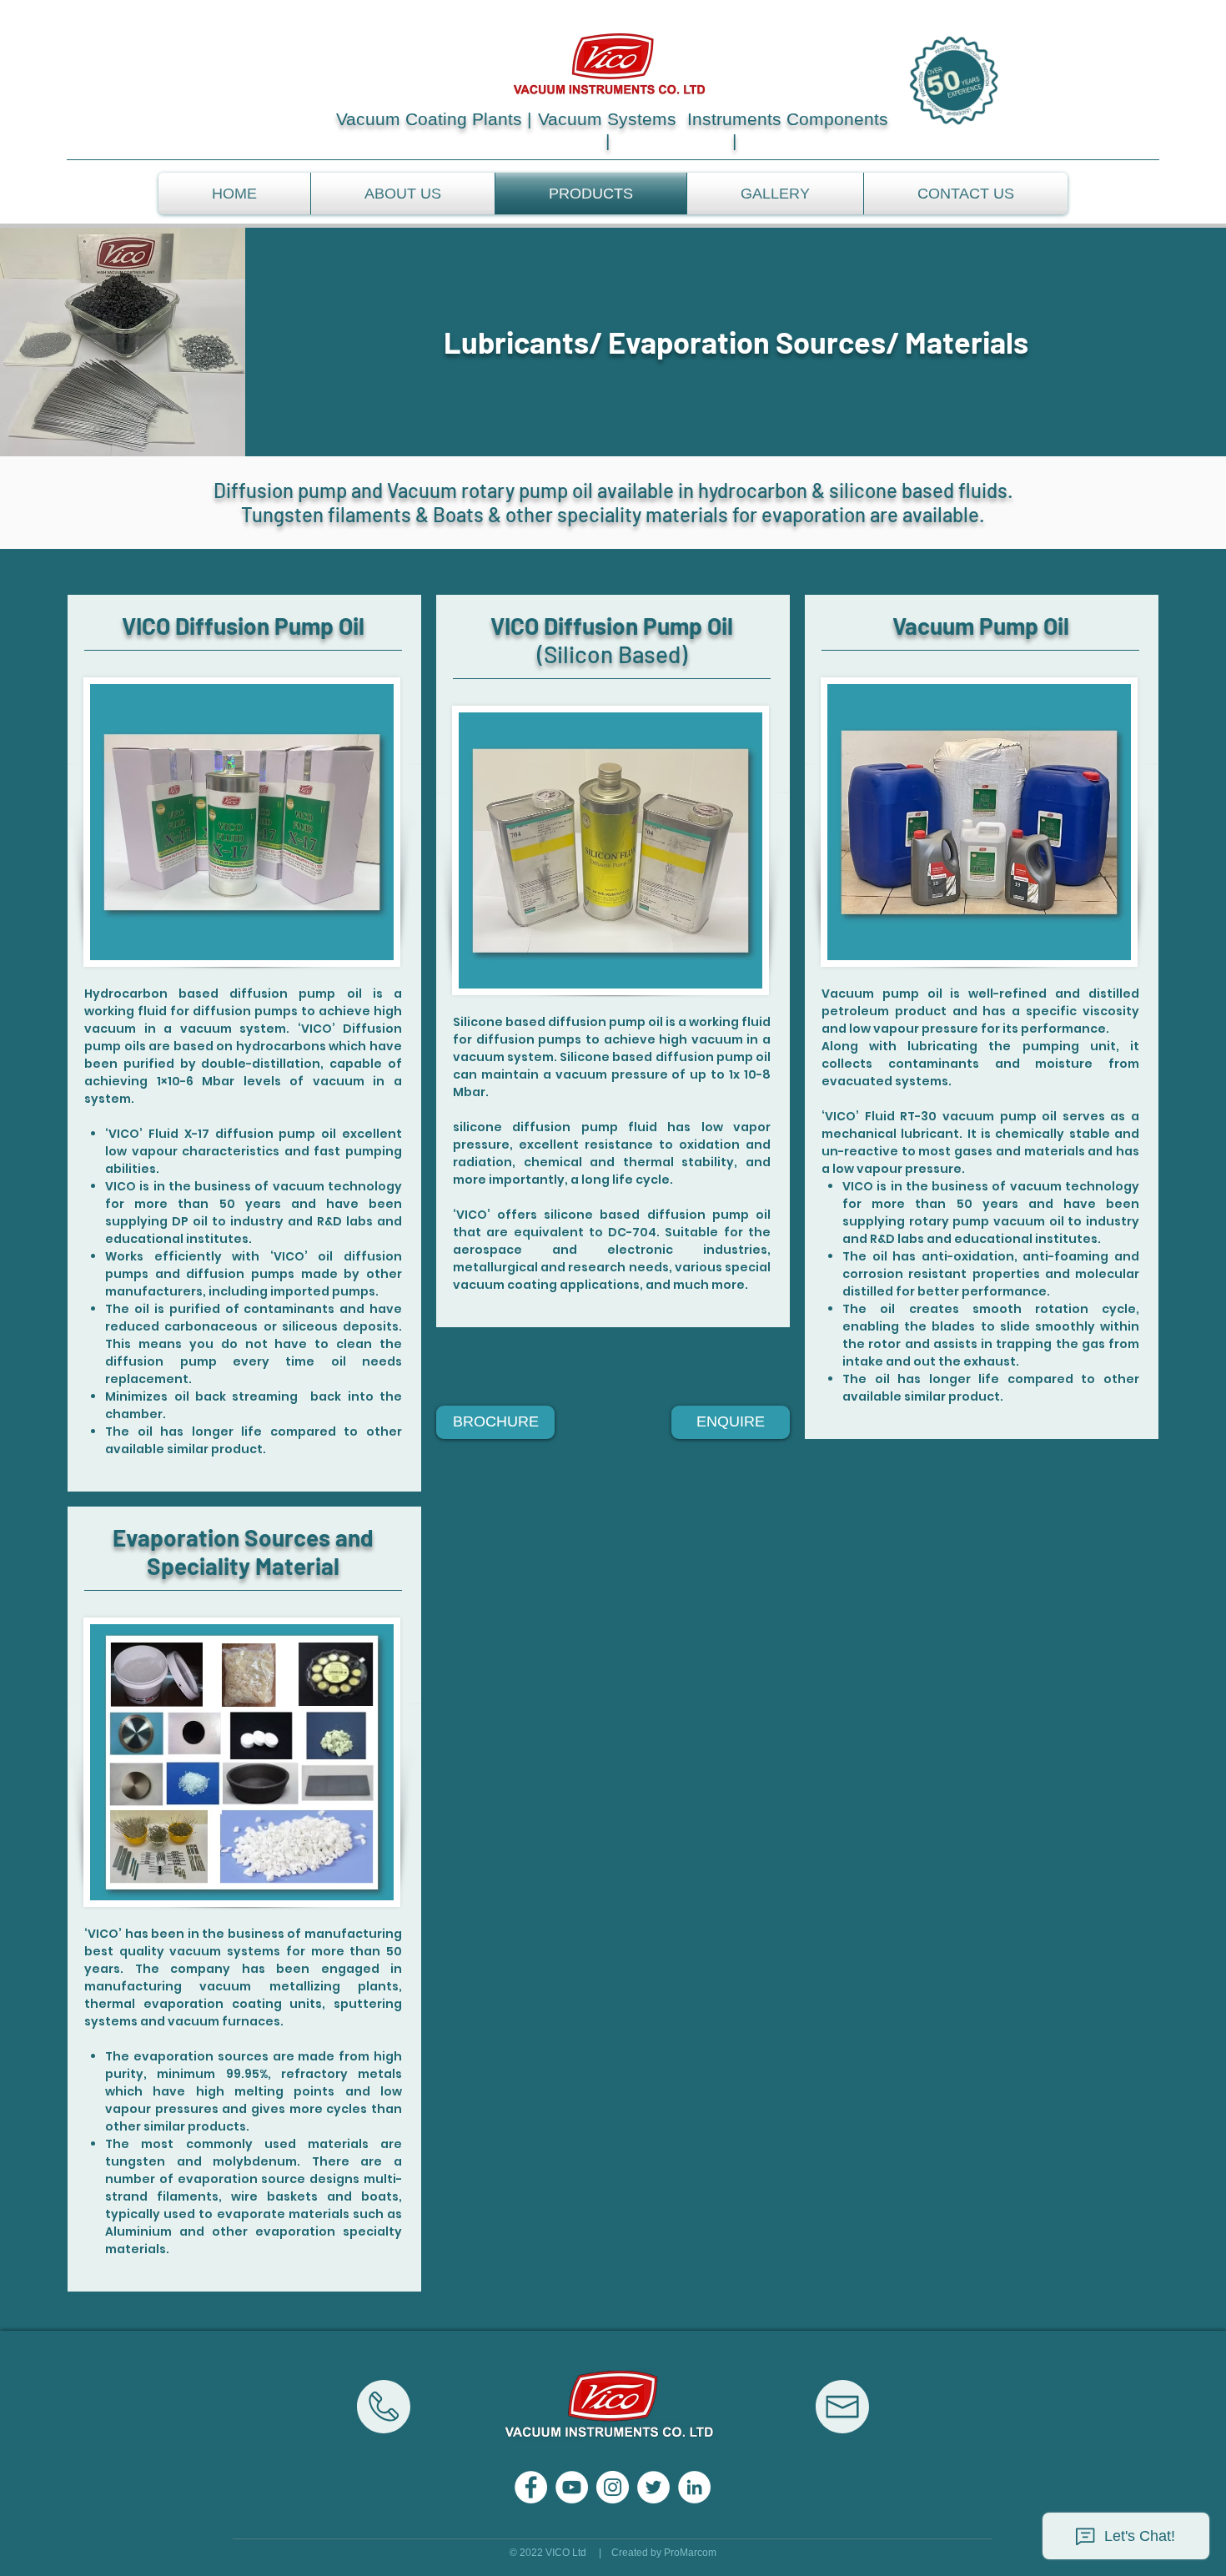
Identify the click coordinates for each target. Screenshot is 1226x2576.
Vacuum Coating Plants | (434, 119)
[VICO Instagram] (613, 2487)
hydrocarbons (281, 1046)
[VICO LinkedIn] (694, 2487)
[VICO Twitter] (653, 2487)
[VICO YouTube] (572, 2487)
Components (837, 119)
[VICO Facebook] (531, 2487)
